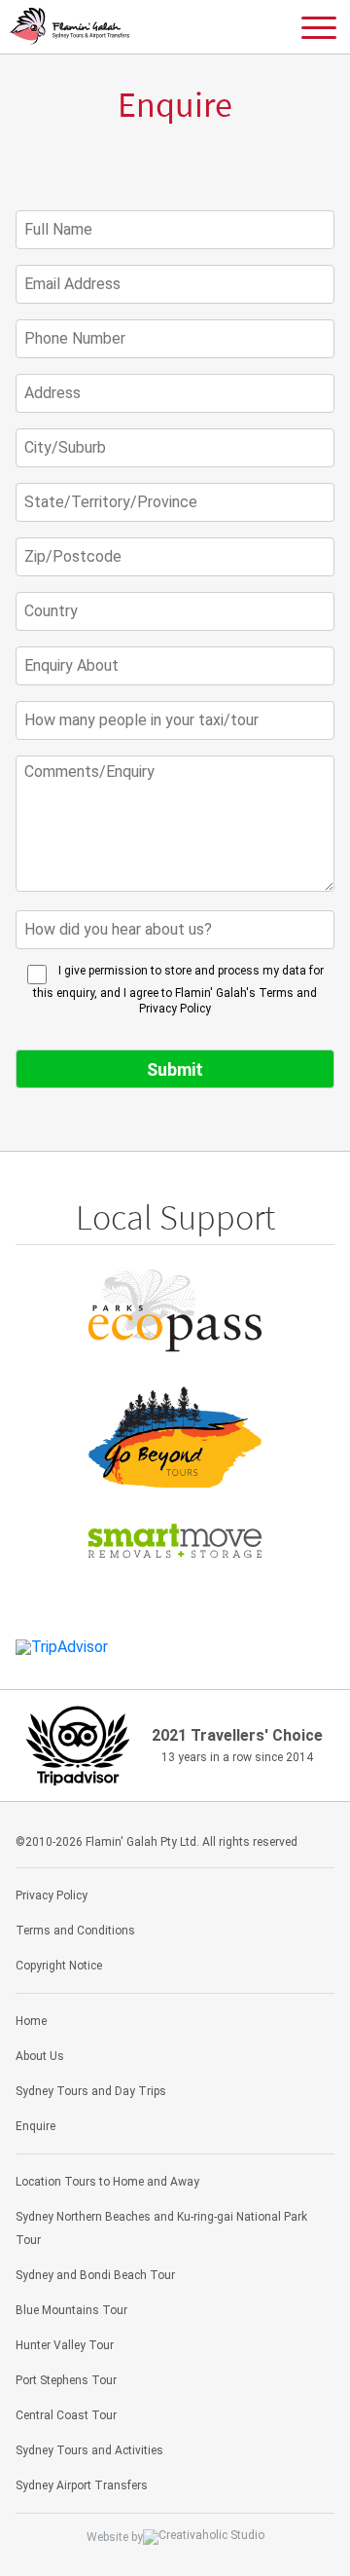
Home (31, 2021)
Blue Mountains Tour (71, 2310)
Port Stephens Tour (66, 2380)
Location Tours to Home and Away (107, 2182)
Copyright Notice (59, 1966)
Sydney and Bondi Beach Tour (95, 2275)
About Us (40, 2056)
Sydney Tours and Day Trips (91, 2091)
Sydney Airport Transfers (82, 2485)
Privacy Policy (52, 1895)
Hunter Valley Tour (65, 2345)
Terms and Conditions (75, 1931)
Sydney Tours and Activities (89, 2450)
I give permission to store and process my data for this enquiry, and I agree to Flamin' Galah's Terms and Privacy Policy (178, 990)
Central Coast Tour (66, 2415)
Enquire (35, 2126)
